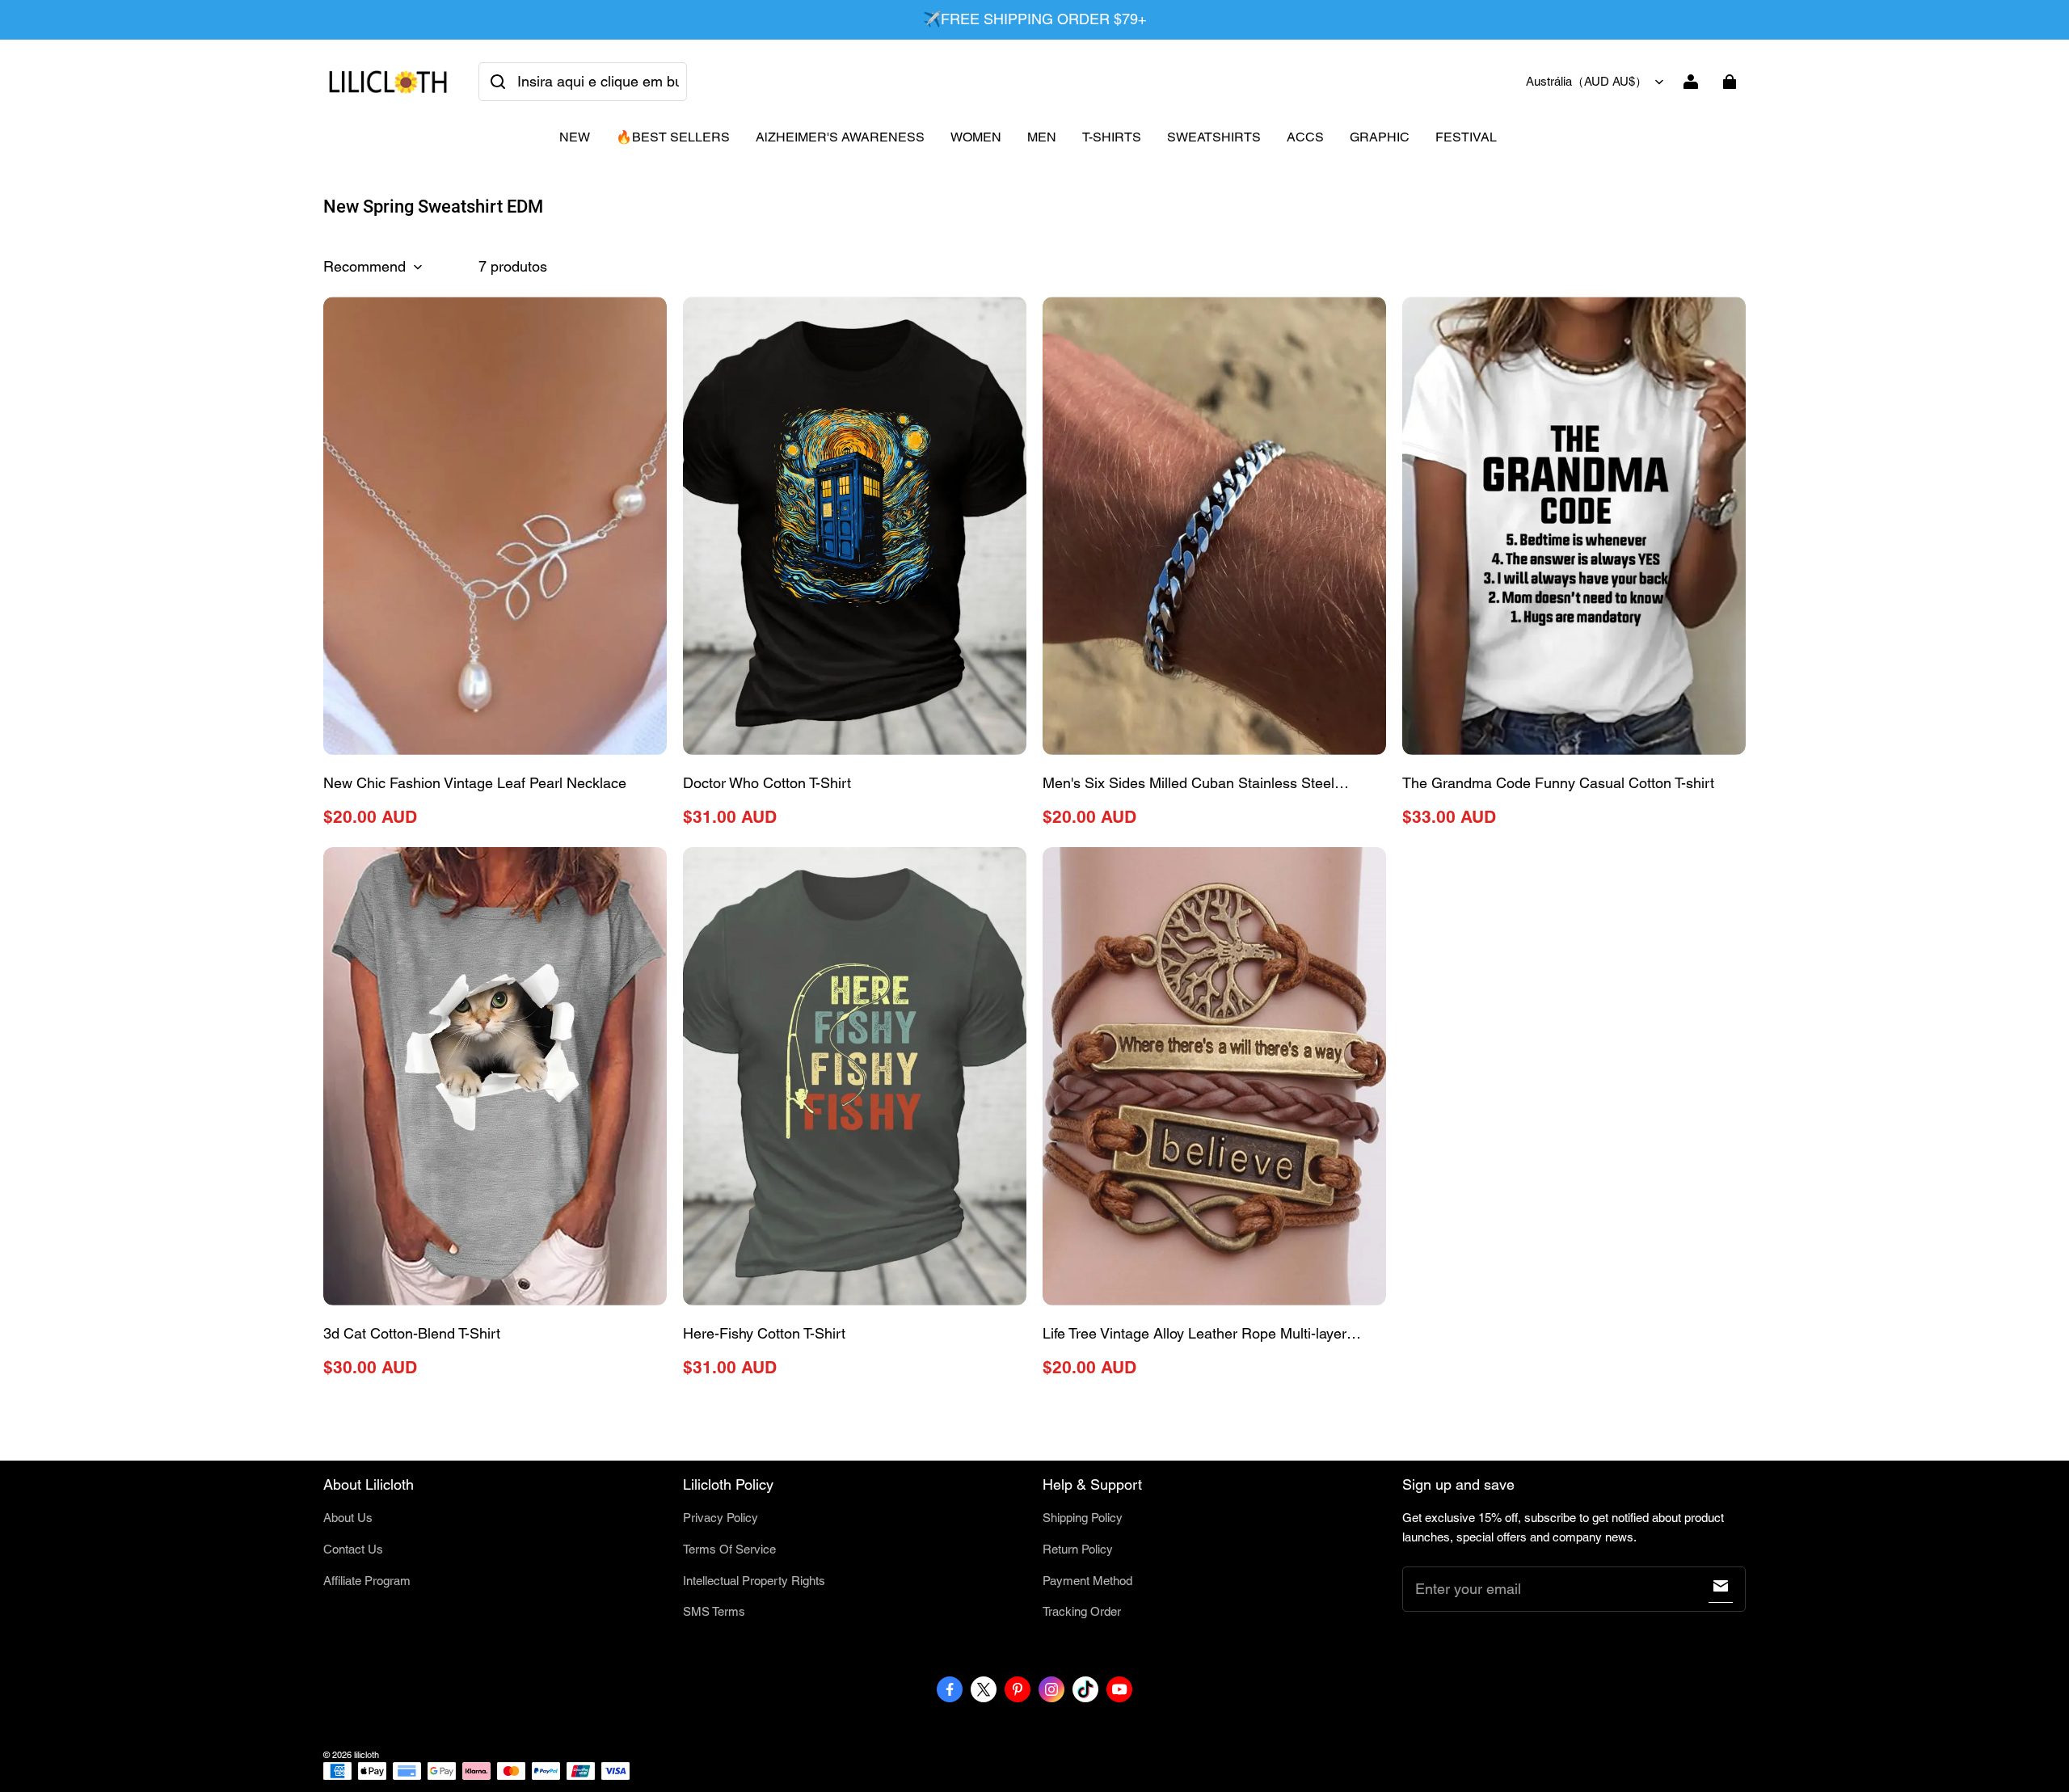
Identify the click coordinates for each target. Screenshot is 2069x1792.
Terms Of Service (729, 1549)
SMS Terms (714, 1611)
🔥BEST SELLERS (673, 137)
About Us (348, 1518)
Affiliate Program (367, 1581)
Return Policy (1078, 1549)
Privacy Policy (721, 1518)
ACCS (1305, 137)
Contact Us (353, 1549)
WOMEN (976, 137)
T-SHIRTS (1112, 137)
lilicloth (367, 1755)
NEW (575, 137)
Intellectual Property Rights (754, 1581)
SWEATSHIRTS (1214, 137)
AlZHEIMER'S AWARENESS (840, 137)
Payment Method (1087, 1581)
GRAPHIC (1380, 137)
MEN (1042, 137)
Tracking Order (1082, 1611)
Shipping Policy (1083, 1518)
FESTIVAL (1466, 137)
